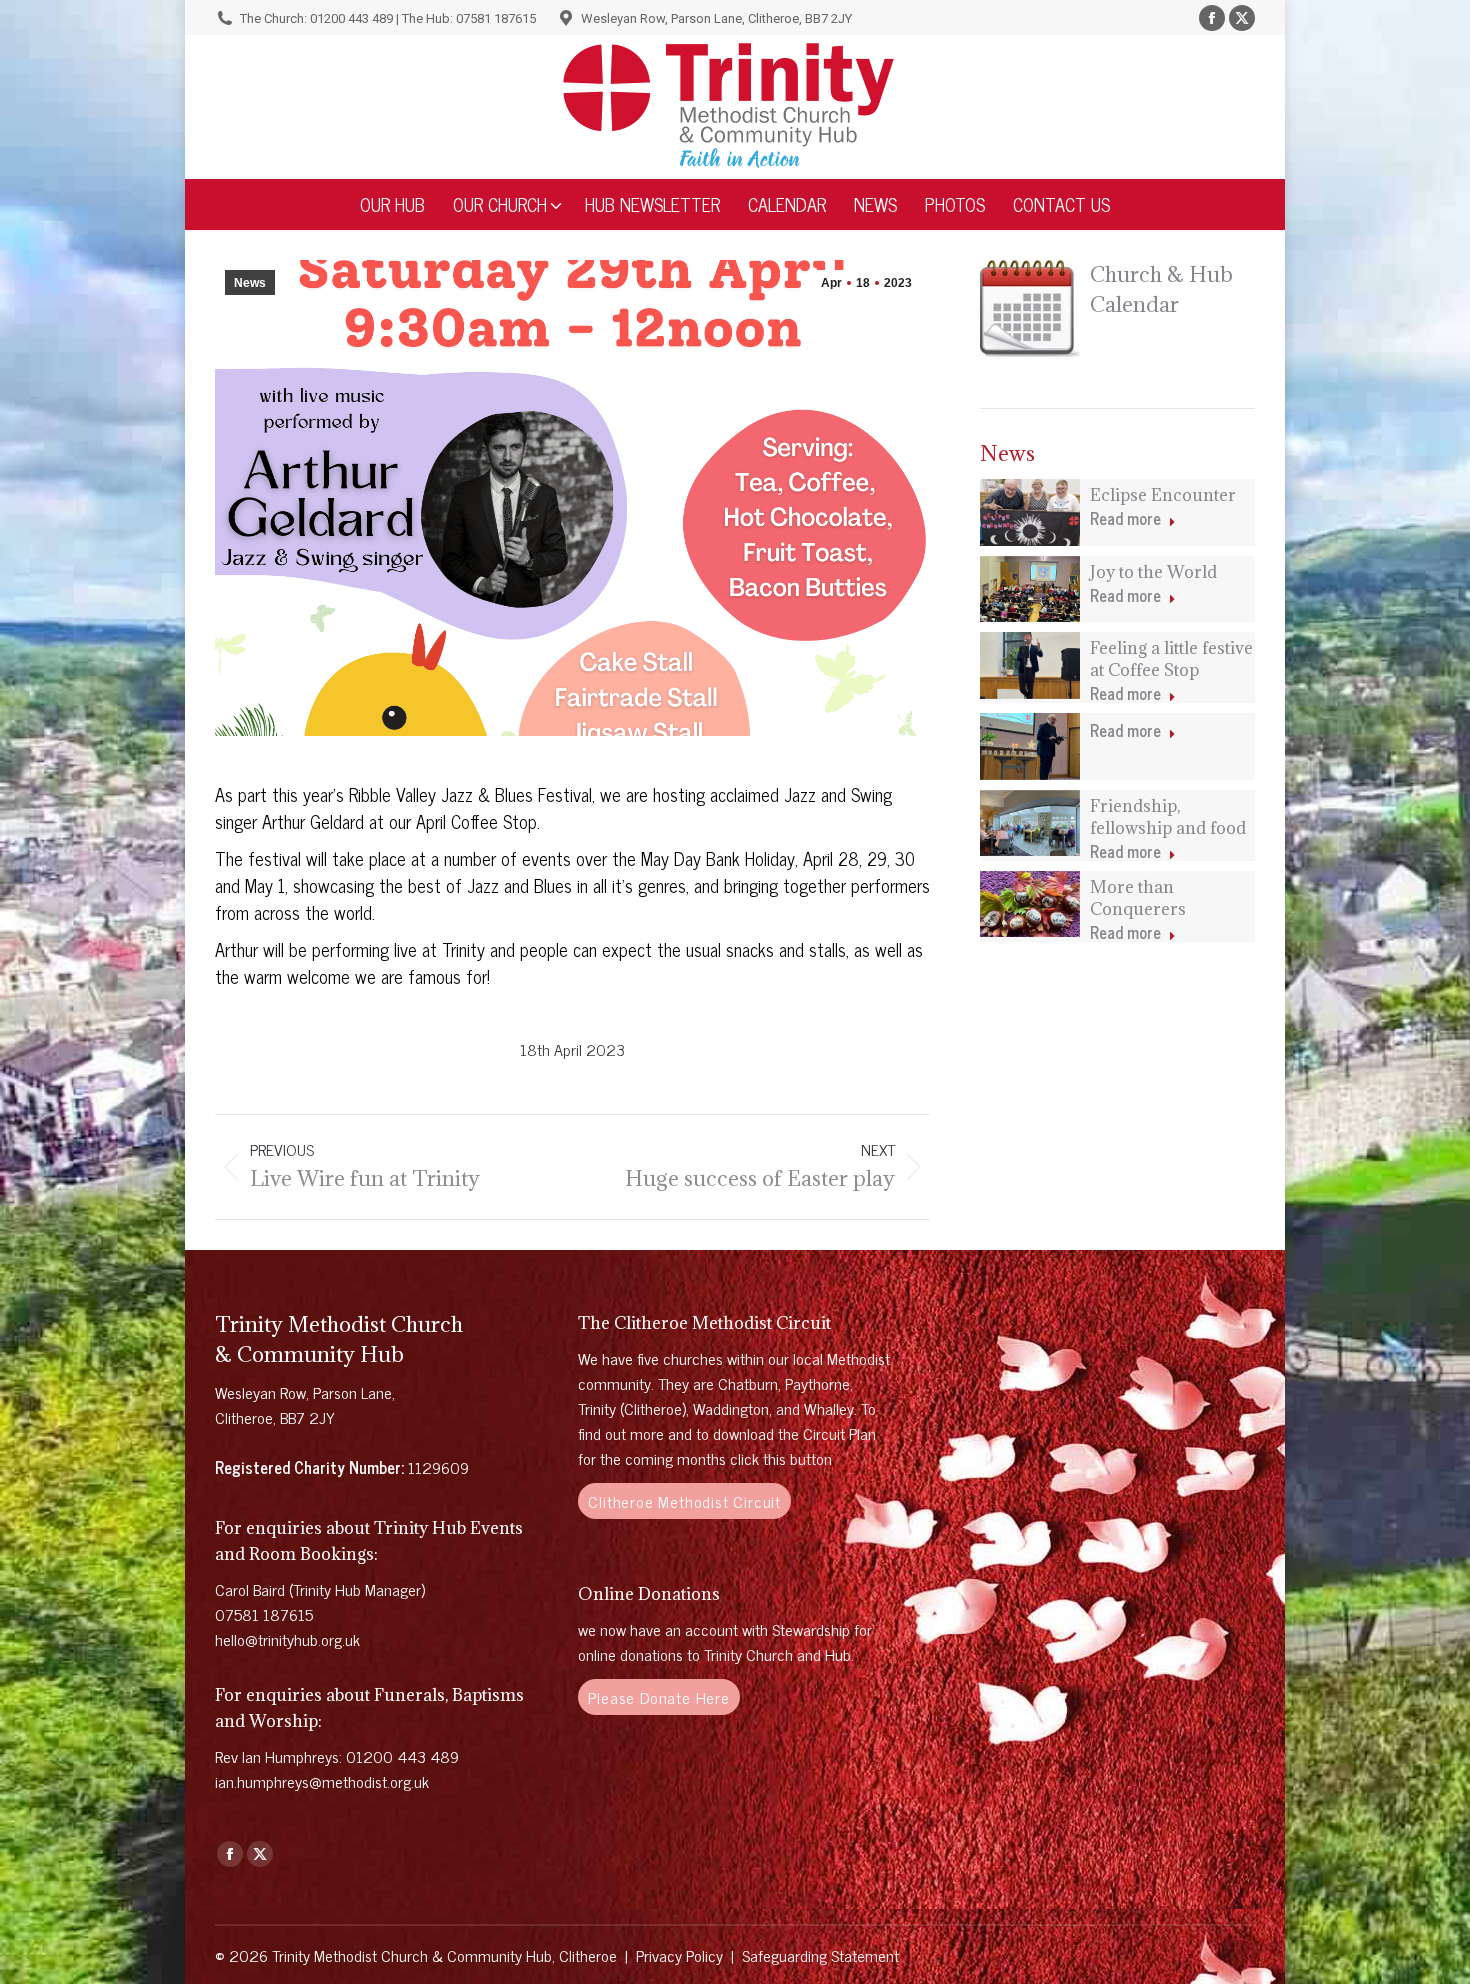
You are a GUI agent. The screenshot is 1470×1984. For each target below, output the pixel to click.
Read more (1125, 519)
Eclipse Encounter (1163, 495)
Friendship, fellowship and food (1168, 817)
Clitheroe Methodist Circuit (684, 1501)
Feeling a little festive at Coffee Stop (1171, 659)
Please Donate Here (658, 1697)
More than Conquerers (1138, 898)
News (250, 283)
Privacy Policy (679, 1955)
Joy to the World (1153, 572)
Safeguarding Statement (820, 1955)
